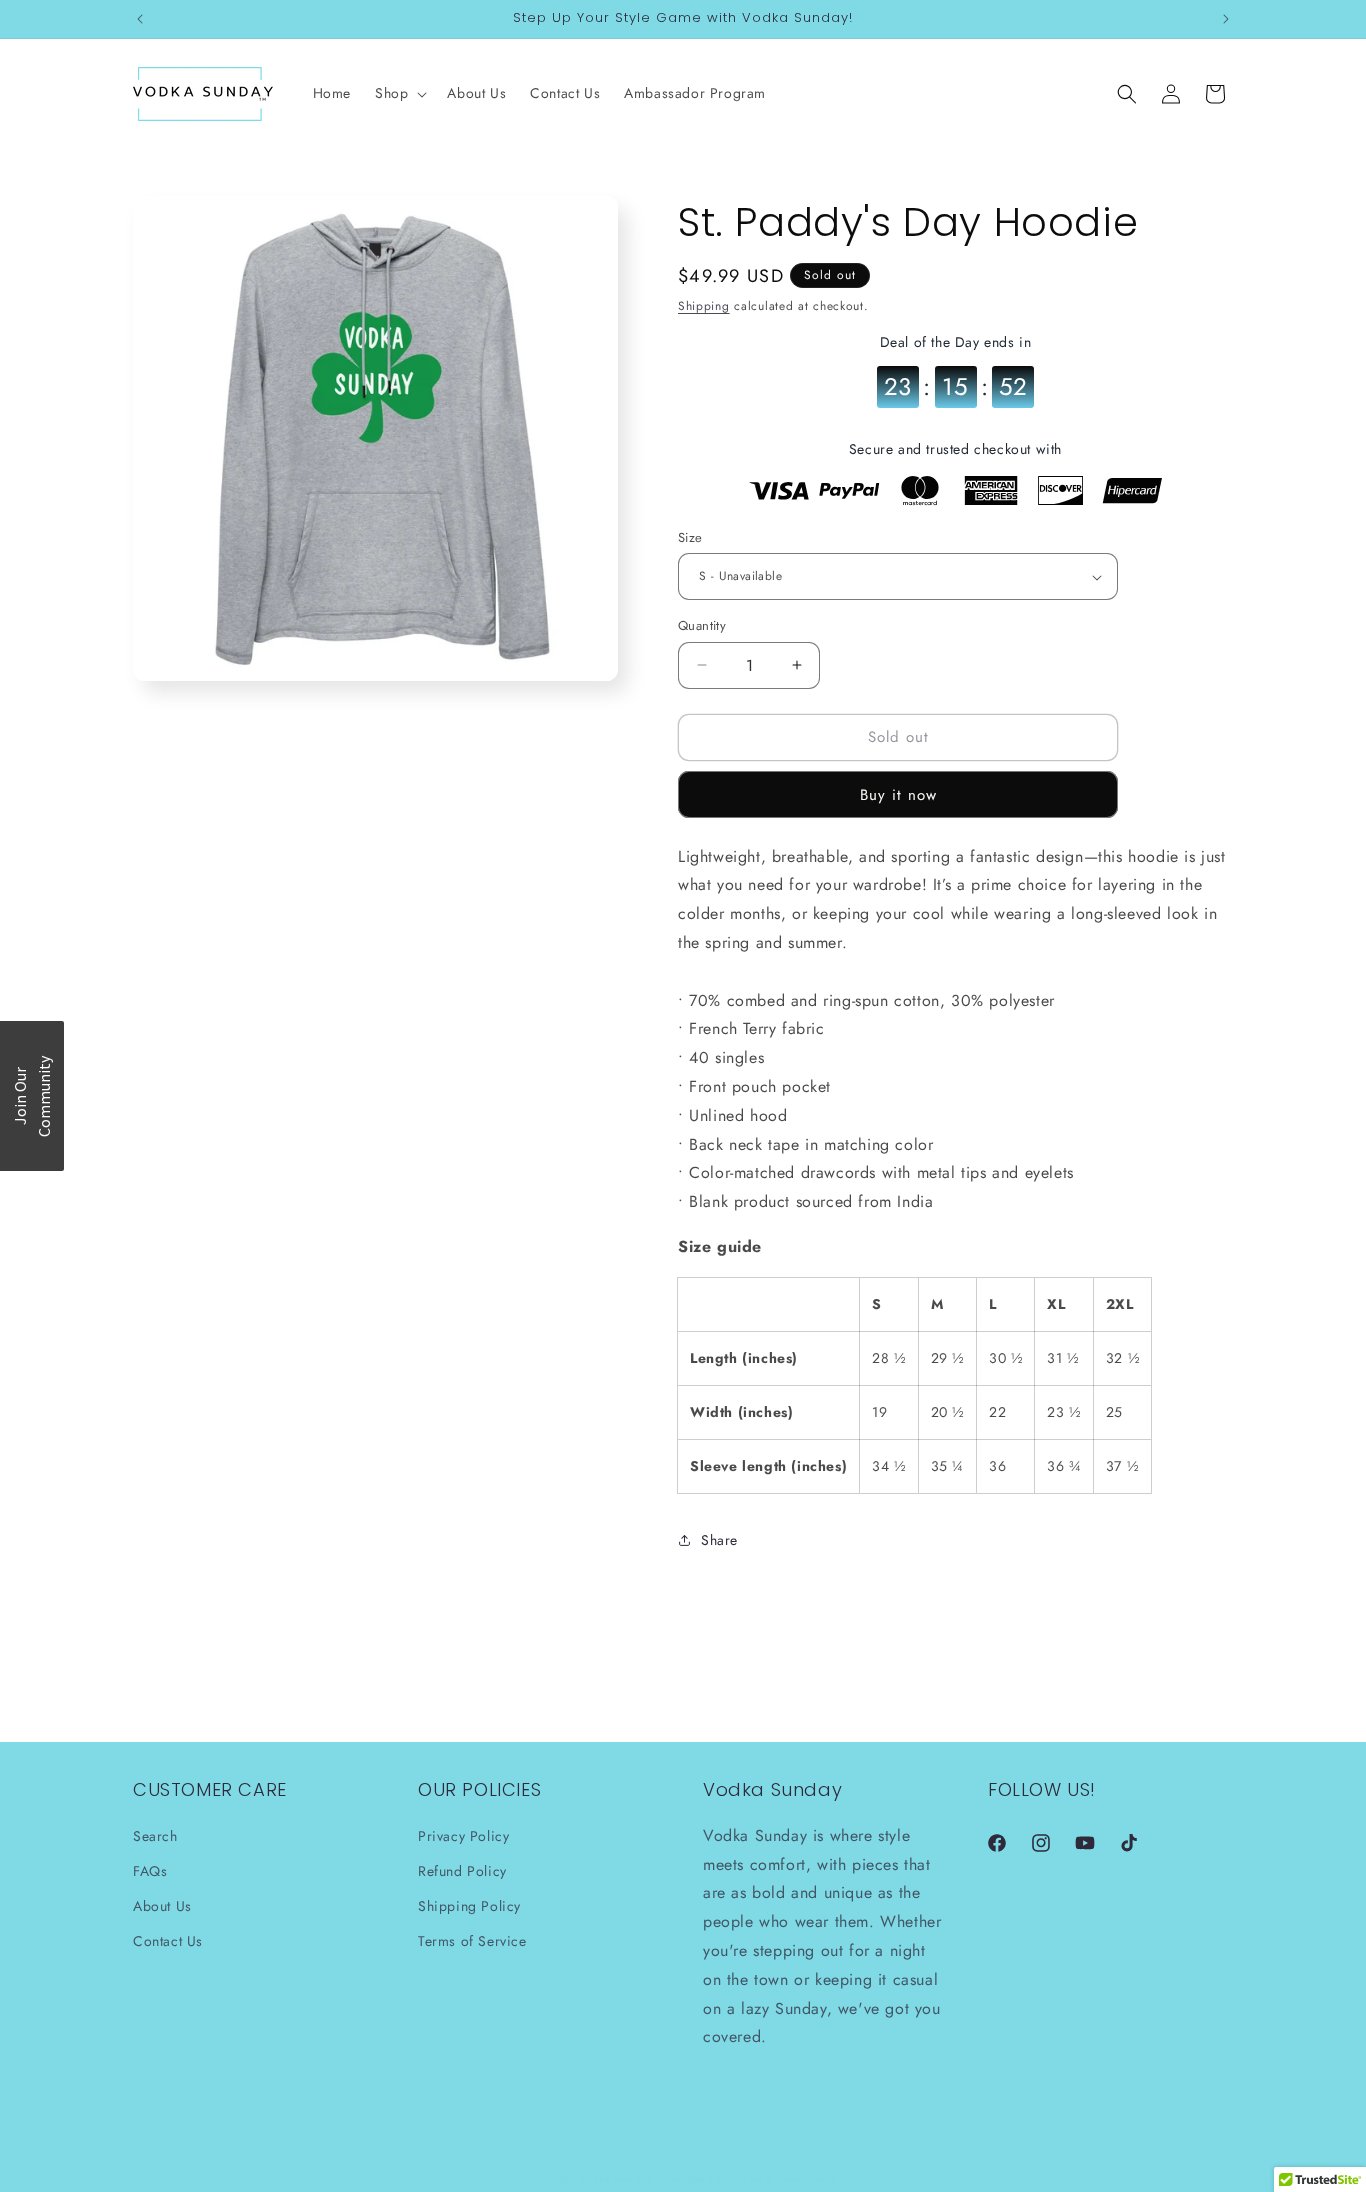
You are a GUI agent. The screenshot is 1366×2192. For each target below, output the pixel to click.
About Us (162, 1906)
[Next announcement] (1226, 19)
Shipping (704, 306)
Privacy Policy (463, 1835)
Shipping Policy (469, 1906)
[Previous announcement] (140, 19)
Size (690, 537)
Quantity (702, 625)
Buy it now (898, 795)
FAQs (150, 1870)
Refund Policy (462, 1870)
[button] (399, 93)
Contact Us (168, 1941)
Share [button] (719, 1540)
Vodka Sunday (615, 2178)
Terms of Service (472, 1941)
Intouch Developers (784, 2178)
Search (155, 1835)
